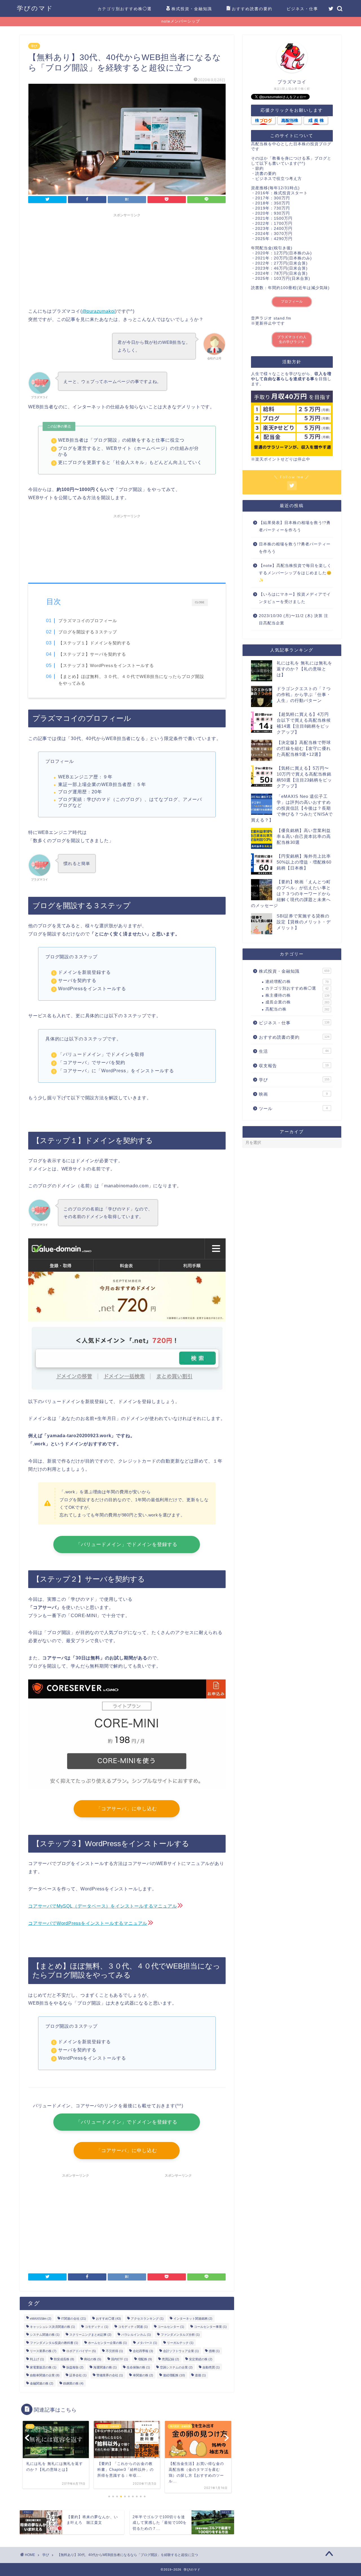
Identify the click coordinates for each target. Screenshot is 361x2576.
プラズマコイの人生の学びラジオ (292, 339)
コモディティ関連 (133, 2326)
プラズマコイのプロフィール (88, 621)
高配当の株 (297, 1009)
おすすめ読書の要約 (252, 9)
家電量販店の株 (43, 2367)
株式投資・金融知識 (192, 9)
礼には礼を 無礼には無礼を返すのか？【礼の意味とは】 (304, 669)
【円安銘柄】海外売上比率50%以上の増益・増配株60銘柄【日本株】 (304, 862)
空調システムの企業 (176, 2367)
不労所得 (114, 2351)
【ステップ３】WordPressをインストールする (106, 665)
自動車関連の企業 (45, 2375)
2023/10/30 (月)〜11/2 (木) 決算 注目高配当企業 (294, 619)
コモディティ (97, 2326)
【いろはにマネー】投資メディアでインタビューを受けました (295, 598)
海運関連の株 (105, 2367)
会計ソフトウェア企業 (181, 2351)
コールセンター (171, 2326)
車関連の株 (143, 2375)
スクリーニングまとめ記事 (90, 2335)
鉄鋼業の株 (73, 2383)
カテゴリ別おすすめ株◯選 (125, 9)
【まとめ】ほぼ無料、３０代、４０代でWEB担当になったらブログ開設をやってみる (131, 680)
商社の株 (93, 2359)
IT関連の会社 (74, 2319)
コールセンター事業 (210, 2326)
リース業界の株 (43, 2351)
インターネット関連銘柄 (193, 2319)
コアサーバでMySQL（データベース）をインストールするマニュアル (103, 1906)
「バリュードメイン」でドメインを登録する (127, 1545)
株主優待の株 (297, 995)
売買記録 (170, 2359)
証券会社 (78, 2375)
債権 (214, 2351)
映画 (293, 1094)
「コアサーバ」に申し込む (127, 1809)
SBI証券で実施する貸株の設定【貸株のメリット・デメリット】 (304, 922)
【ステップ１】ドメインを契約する (94, 643)
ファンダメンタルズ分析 (180, 2335)
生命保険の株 (138, 2367)
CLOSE (200, 602)
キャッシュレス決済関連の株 (52, 2326)
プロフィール (292, 301)
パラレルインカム (136, 2335)
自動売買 (211, 2367)
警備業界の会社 (110, 2375)
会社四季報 (143, 2351)
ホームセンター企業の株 (107, 2343)
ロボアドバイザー (81, 2351)
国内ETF (120, 2359)
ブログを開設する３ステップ (88, 632)
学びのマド (35, 8)
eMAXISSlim (41, 2319)
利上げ (37, 2359)
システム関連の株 (45, 2335)
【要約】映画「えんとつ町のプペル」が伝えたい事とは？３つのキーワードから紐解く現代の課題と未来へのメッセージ (291, 894)
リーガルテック (180, 2343)
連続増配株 (174, 2375)
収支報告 (294, 1066)
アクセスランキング (147, 2319)
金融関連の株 (42, 2383)
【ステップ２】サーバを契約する (92, 654)
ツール (293, 1108)
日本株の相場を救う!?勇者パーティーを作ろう (295, 548)
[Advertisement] (127, 259)
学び (34, 46)
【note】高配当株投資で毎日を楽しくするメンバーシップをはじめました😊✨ (295, 573)
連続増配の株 (297, 982)
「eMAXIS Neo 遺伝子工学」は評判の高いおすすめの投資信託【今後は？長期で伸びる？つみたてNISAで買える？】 (292, 808)
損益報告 (75, 2367)
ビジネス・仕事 (302, 9)
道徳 (200, 2375)
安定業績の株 (201, 2359)
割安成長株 (64, 2359)
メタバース (147, 2343)
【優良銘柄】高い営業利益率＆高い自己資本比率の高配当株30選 (304, 836)
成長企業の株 (297, 1002)
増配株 (145, 2359)
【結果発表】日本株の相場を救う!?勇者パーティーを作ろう (295, 526)
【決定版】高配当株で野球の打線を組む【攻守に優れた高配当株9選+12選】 (304, 748)
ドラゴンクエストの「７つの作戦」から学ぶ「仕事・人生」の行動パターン (304, 694)
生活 (294, 1051)
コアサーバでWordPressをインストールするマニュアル (88, 1923)
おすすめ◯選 (108, 2319)
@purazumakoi (99, 311)
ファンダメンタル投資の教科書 (54, 2343)
